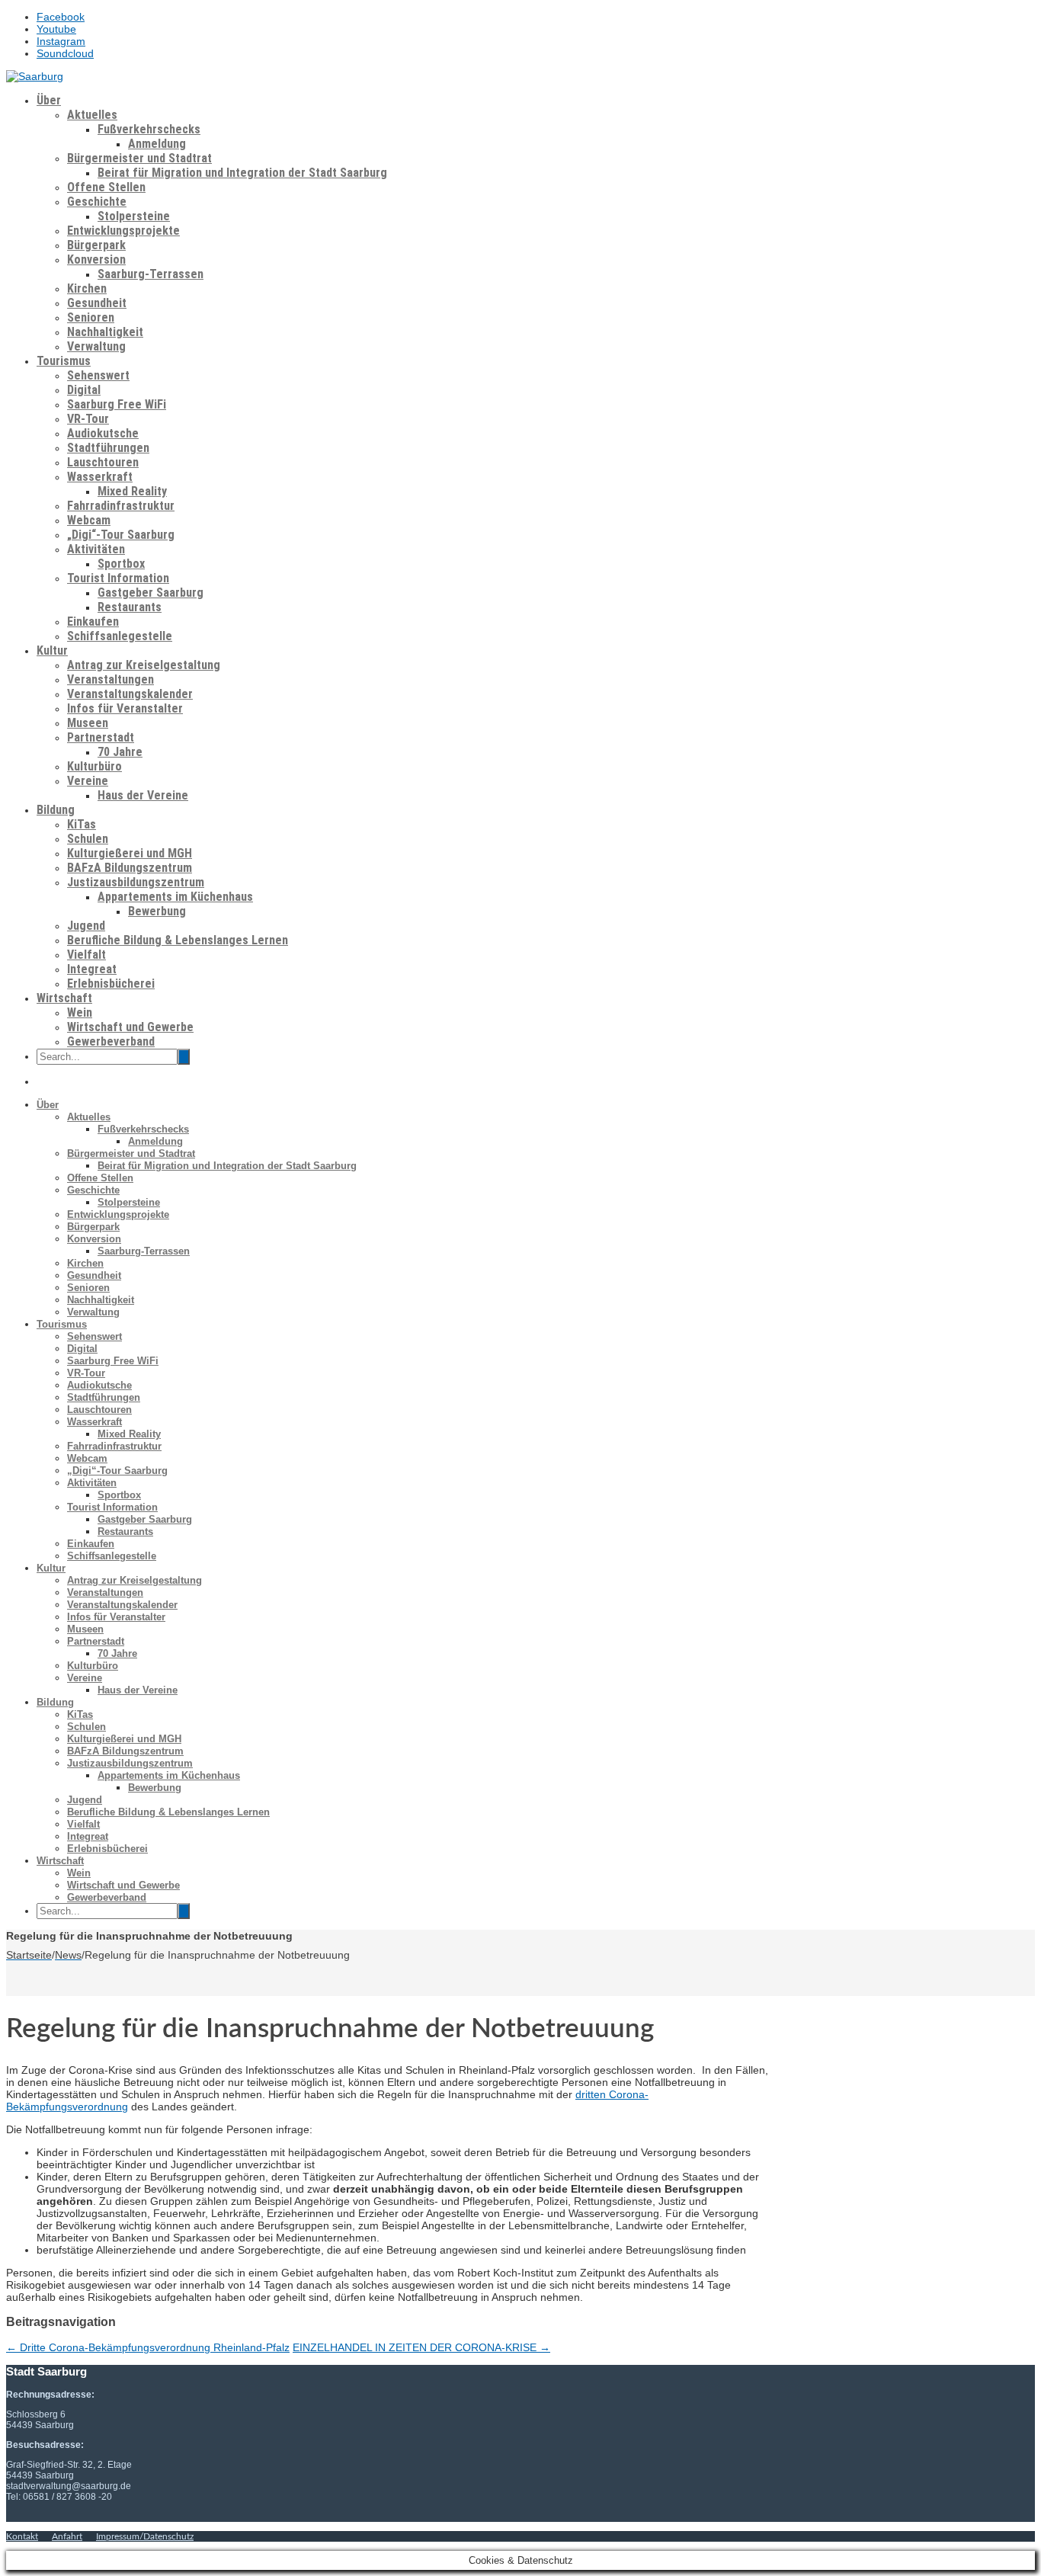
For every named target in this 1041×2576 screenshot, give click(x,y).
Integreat (92, 969)
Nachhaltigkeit (105, 332)
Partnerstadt (101, 737)
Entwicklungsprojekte (123, 231)
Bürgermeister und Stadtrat (139, 158)
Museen (88, 723)
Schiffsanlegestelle (120, 636)
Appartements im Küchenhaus (175, 897)
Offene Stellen (106, 187)
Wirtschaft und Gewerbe (130, 1027)
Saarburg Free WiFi (117, 404)
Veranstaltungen (111, 679)
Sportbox (121, 564)
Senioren (91, 317)
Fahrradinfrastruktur (121, 506)
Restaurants (130, 607)
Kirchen (87, 288)
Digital (84, 390)
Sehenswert (98, 375)
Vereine (88, 781)
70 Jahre (120, 752)
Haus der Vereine (143, 795)
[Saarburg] (35, 76)
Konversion (96, 260)
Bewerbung (157, 911)
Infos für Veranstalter (125, 708)
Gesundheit (97, 303)
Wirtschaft (64, 998)
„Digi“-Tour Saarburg (121, 535)
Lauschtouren (103, 462)
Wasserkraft (100, 477)
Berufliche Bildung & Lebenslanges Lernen (178, 940)
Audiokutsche (103, 433)
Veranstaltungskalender (130, 694)
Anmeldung (157, 144)
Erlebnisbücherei (111, 984)
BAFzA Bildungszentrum (130, 868)
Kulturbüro (94, 766)
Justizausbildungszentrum (136, 882)
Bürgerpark (96, 245)
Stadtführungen (108, 448)
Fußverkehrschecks (149, 129)
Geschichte (97, 202)
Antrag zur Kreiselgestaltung (144, 665)
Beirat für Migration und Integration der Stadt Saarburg (242, 173)
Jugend (86, 926)
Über (49, 100)
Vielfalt (86, 955)
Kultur (52, 650)
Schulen (88, 839)
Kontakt (22, 2536)
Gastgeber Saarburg (151, 593)
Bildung (56, 810)
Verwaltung (96, 346)
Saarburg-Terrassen (151, 274)
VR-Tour (88, 419)
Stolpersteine (134, 216)
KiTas (82, 824)
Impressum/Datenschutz (145, 2536)
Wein (80, 1012)
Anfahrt (67, 2536)
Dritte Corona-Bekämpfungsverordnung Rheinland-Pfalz (148, 2347)
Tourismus (64, 361)
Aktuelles (92, 115)
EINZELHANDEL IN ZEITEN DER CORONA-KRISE (421, 2347)
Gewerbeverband (111, 1041)
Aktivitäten (96, 549)
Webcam (89, 520)
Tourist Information (118, 578)
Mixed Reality (132, 491)
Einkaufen (93, 622)
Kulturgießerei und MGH (130, 853)
